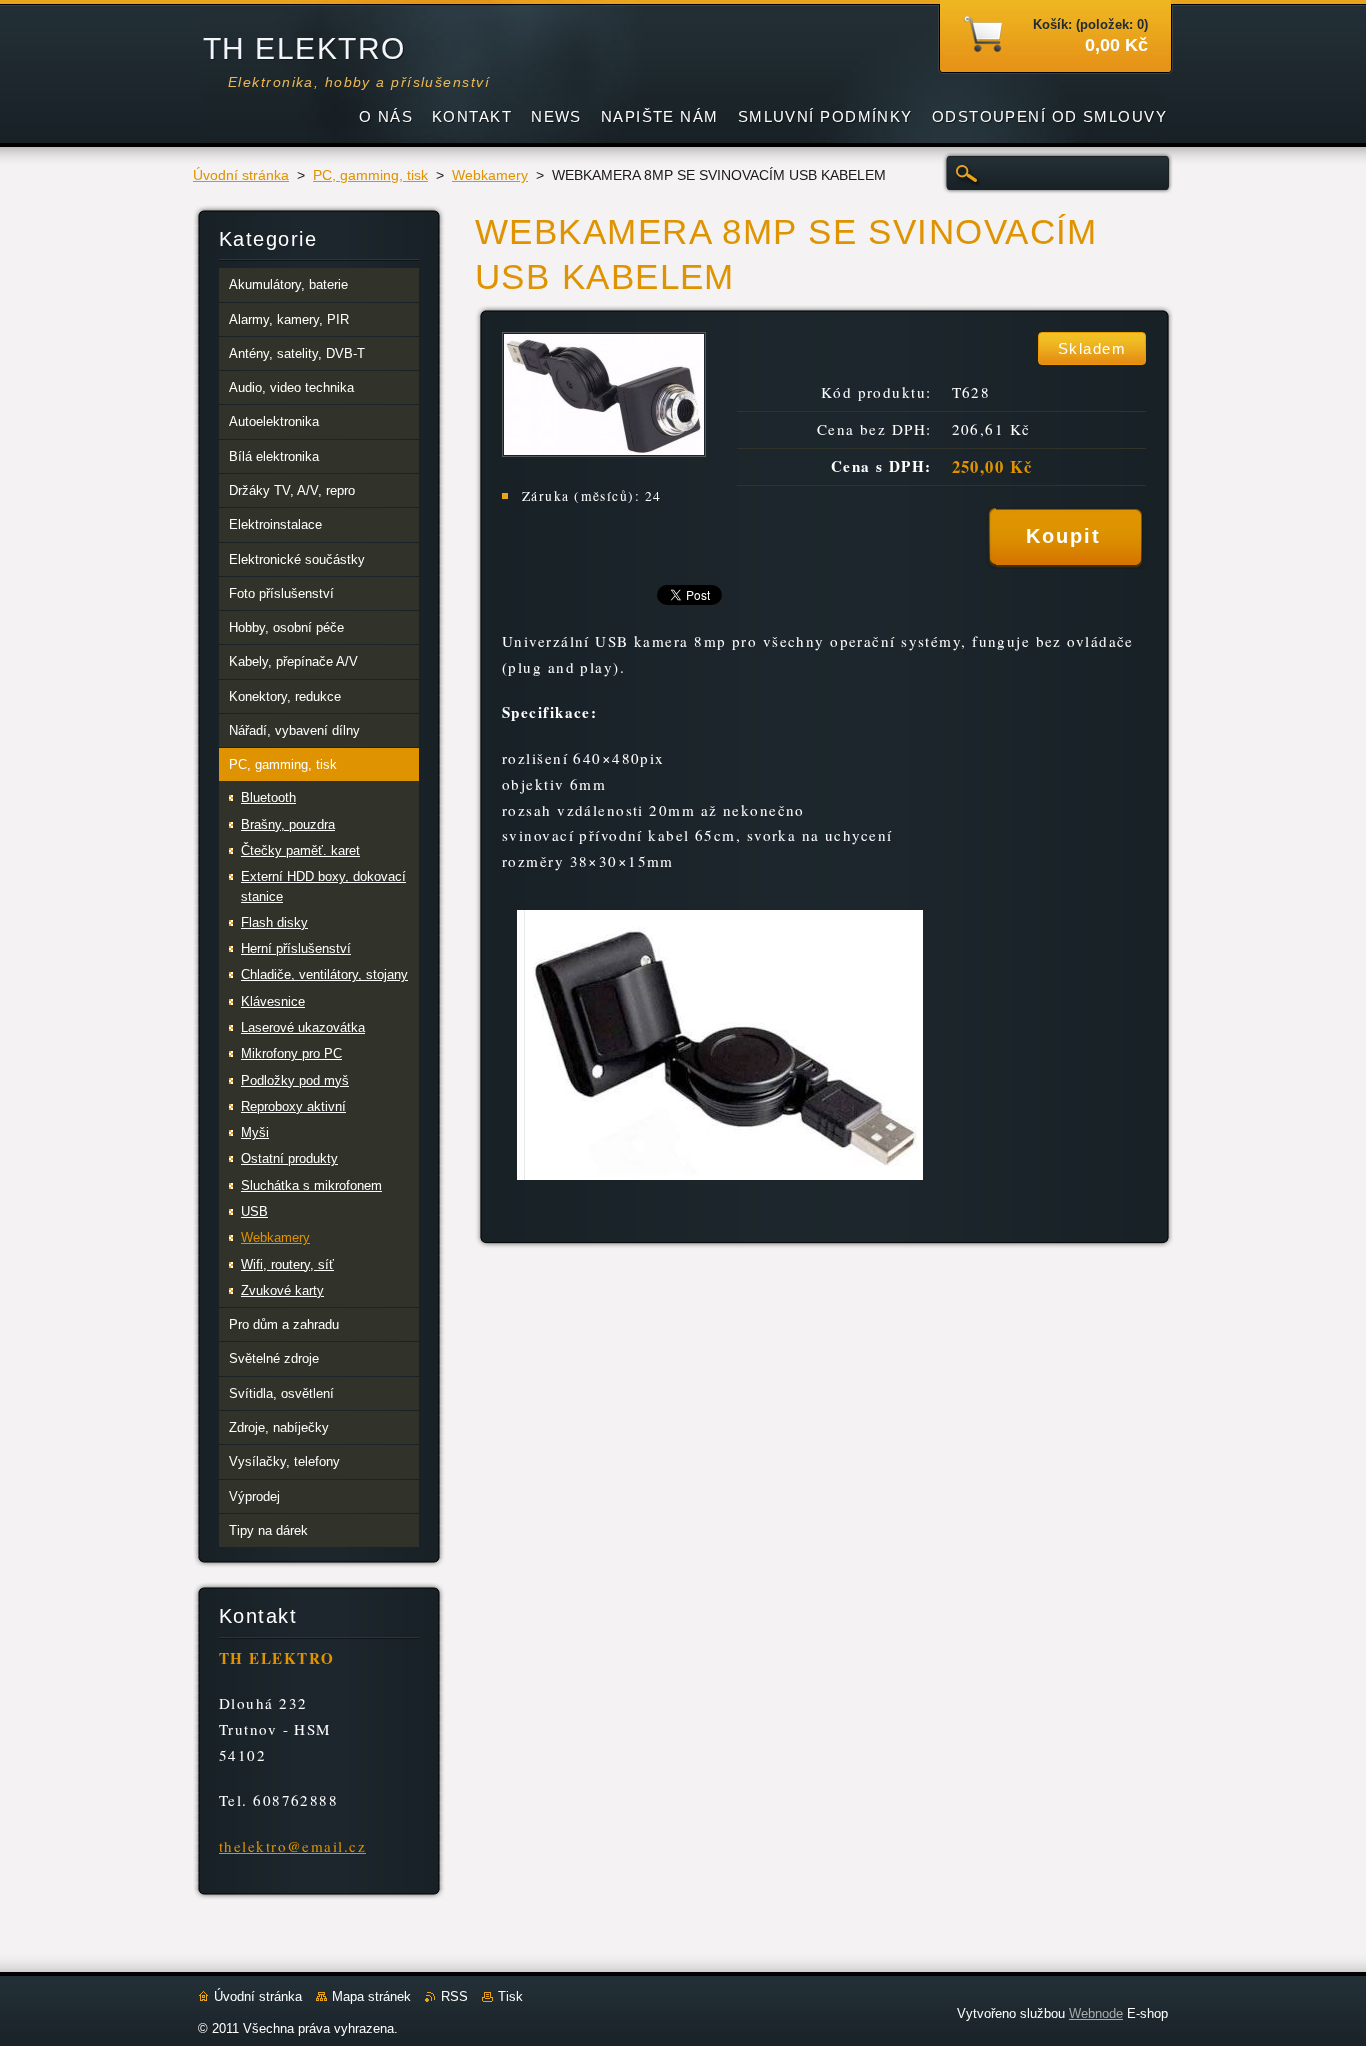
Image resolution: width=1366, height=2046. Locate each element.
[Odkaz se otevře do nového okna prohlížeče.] (604, 451)
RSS (454, 1996)
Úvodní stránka (241, 175)
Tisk (510, 1996)
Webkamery (490, 175)
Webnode (1096, 2013)
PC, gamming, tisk (370, 175)
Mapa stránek (371, 1996)
